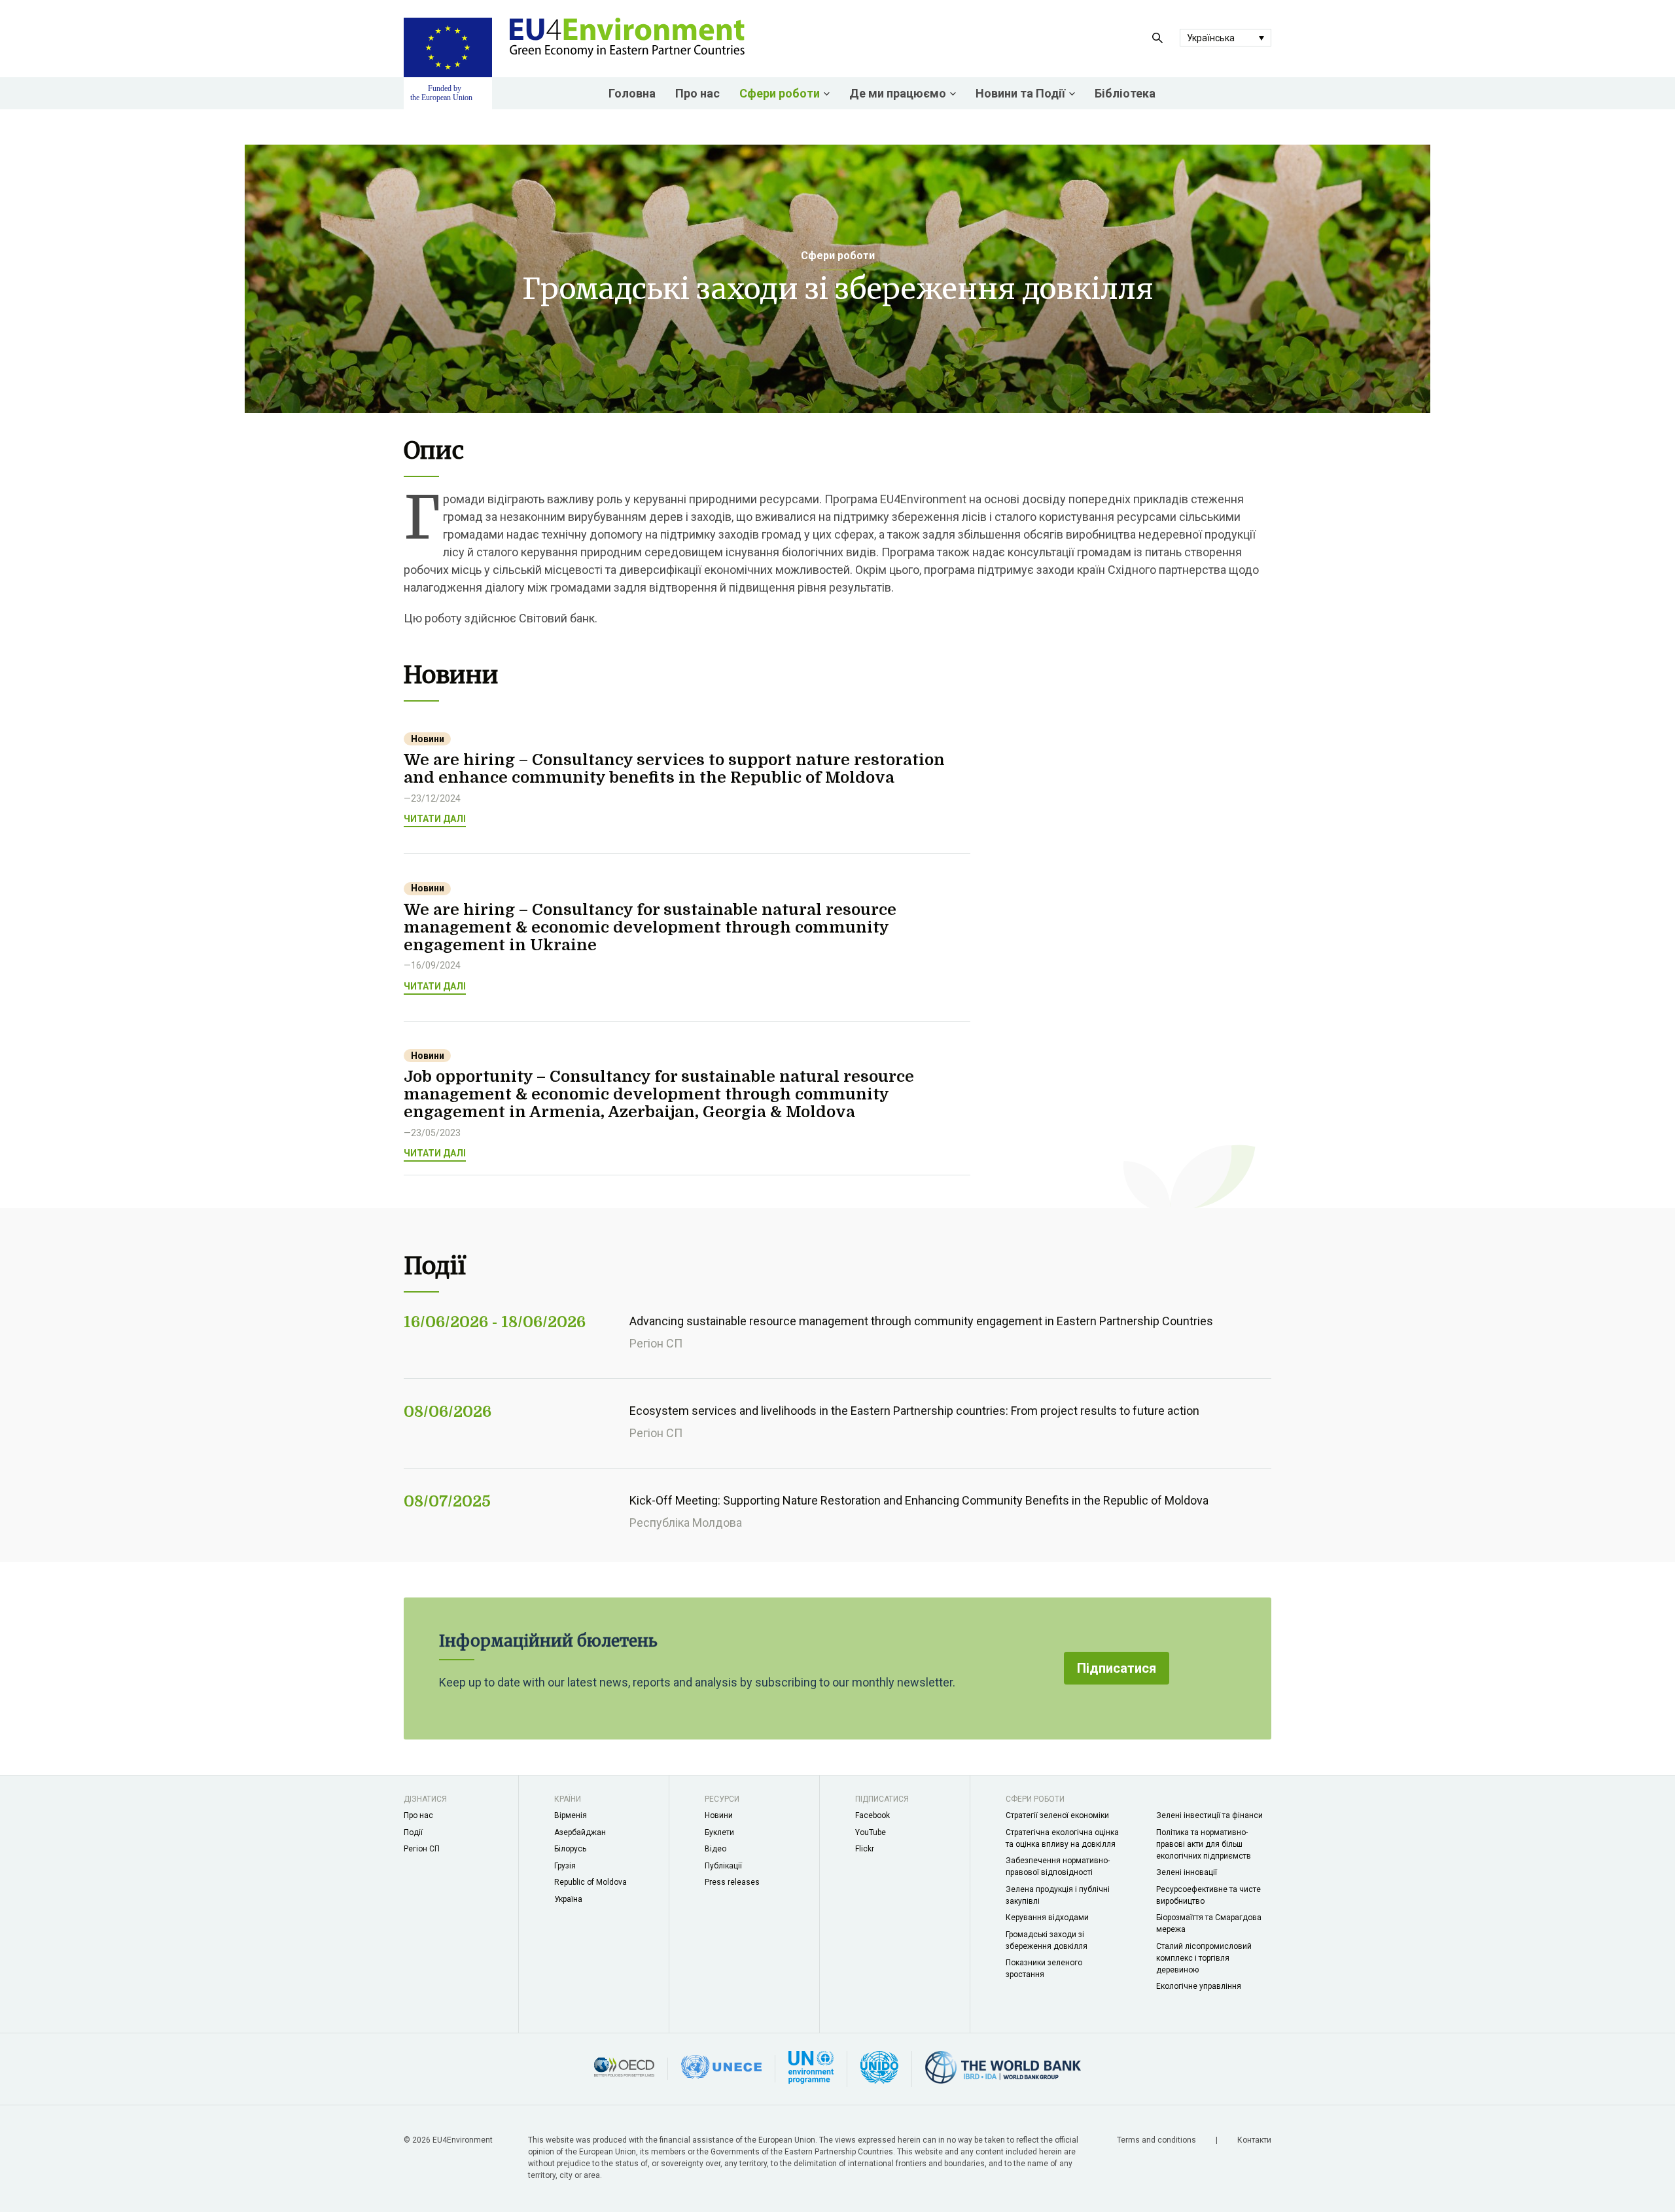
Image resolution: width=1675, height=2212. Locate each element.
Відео (715, 1849)
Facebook (873, 1815)
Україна (568, 1899)
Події (413, 1832)
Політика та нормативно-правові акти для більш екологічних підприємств (1204, 1844)
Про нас (697, 93)
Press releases (732, 1882)
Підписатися (1117, 1668)
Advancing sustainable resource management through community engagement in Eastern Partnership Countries (921, 1321)
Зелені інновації (1187, 1872)
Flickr (865, 1849)
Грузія (565, 1866)
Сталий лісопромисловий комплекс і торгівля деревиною (1204, 1958)
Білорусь (570, 1849)
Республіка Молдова (686, 1523)
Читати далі (435, 819)
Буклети (719, 1832)
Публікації (723, 1866)
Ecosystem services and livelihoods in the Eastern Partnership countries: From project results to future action (914, 1411)
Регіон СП (656, 1343)
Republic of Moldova (591, 1882)
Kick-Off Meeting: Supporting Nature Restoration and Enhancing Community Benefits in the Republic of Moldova (919, 1500)
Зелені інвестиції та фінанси (1209, 1815)
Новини (719, 1815)
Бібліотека (1125, 93)
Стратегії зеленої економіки (1057, 1815)
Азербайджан (580, 1832)
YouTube (871, 1832)
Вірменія (571, 1815)
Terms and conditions (1157, 2140)
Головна (632, 93)
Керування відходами (1047, 1918)
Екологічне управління (1199, 1986)
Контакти (1254, 2140)
